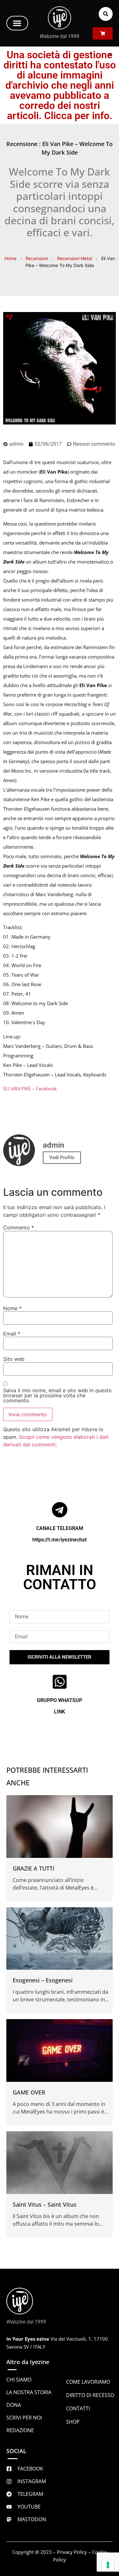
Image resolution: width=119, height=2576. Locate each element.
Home (10, 258)
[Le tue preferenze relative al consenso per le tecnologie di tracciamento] (108, 2565)
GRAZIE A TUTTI (33, 1868)
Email (12, 1334)
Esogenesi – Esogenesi (43, 1980)
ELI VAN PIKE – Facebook (30, 1088)
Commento (19, 1227)
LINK (60, 1712)
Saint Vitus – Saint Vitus (45, 2204)
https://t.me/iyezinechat (60, 1540)
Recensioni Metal (75, 258)
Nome (12, 1308)
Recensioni (37, 258)
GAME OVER (29, 2092)
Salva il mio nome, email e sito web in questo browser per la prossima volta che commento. (57, 1395)
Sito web (14, 1359)
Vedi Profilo (62, 1157)
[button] (17, 23)
